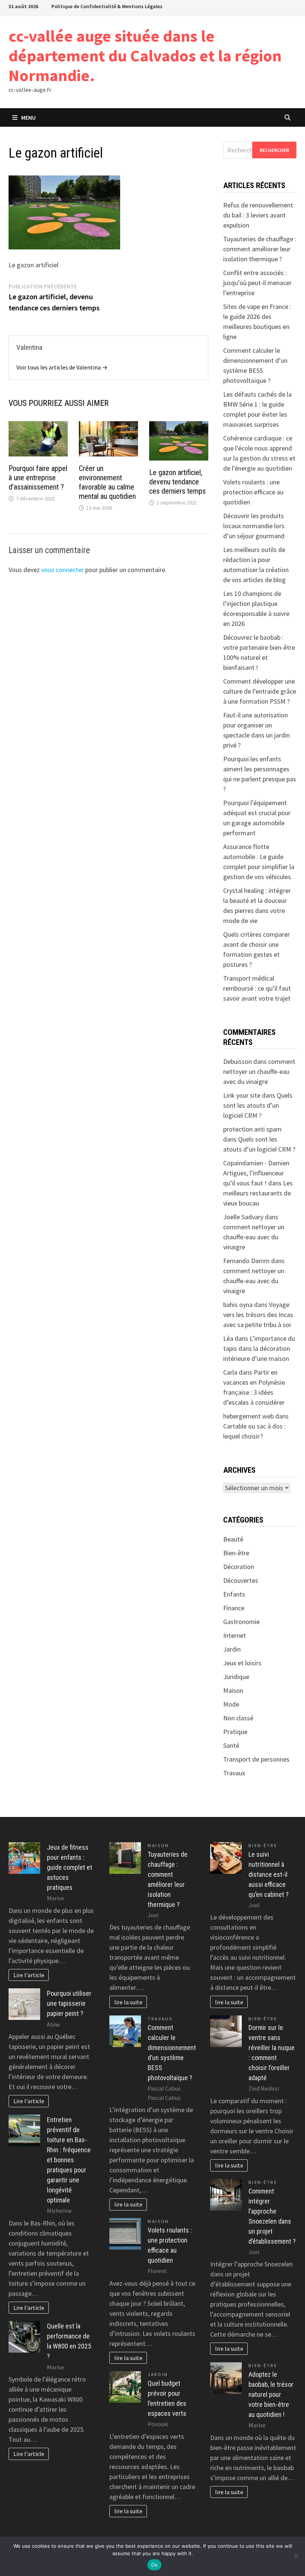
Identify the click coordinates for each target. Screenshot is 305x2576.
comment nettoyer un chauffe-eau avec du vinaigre (259, 1071)
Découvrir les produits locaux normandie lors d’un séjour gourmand (254, 526)
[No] (296, 2556)
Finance (234, 1608)
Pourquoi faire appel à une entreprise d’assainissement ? (38, 478)
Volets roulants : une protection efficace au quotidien (253, 492)
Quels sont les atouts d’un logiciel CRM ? (258, 1105)
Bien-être (236, 1553)
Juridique (236, 1677)
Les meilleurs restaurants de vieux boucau (258, 1193)
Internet (235, 1635)
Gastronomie (241, 1622)
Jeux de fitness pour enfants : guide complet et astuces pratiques (70, 1867)
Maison (233, 1690)
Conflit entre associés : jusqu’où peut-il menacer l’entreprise (257, 283)
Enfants (234, 1594)
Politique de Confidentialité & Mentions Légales (107, 6)
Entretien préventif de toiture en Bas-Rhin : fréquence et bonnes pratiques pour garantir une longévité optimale (69, 2160)
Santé (231, 1745)
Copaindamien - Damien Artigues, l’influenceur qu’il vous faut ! (256, 1173)
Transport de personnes (256, 1759)
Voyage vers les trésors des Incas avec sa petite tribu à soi (258, 1315)
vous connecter (62, 570)
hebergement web (248, 1416)
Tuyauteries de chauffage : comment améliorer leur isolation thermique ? (260, 249)
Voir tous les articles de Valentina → (62, 367)
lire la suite (128, 2002)
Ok (154, 2565)
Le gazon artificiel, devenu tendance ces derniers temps (177, 482)
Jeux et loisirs (242, 1663)
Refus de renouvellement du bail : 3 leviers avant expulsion (258, 215)
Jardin (232, 1649)
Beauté (233, 1539)
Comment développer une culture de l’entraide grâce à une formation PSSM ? (260, 691)
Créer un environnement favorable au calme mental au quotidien (107, 482)
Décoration (239, 1567)
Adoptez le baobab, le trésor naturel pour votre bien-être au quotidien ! (271, 2394)
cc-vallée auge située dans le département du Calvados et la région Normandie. (145, 56)
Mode (231, 1704)
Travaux (234, 1773)
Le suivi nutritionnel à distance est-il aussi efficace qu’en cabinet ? (269, 1874)
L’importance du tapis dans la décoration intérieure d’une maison (259, 1348)
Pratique (235, 1732)
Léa (228, 1338)
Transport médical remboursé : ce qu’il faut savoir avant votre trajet (257, 988)
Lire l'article (29, 1975)
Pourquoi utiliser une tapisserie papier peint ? (69, 2003)
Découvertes (241, 1580)
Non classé (238, 1718)
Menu (28, 117)
